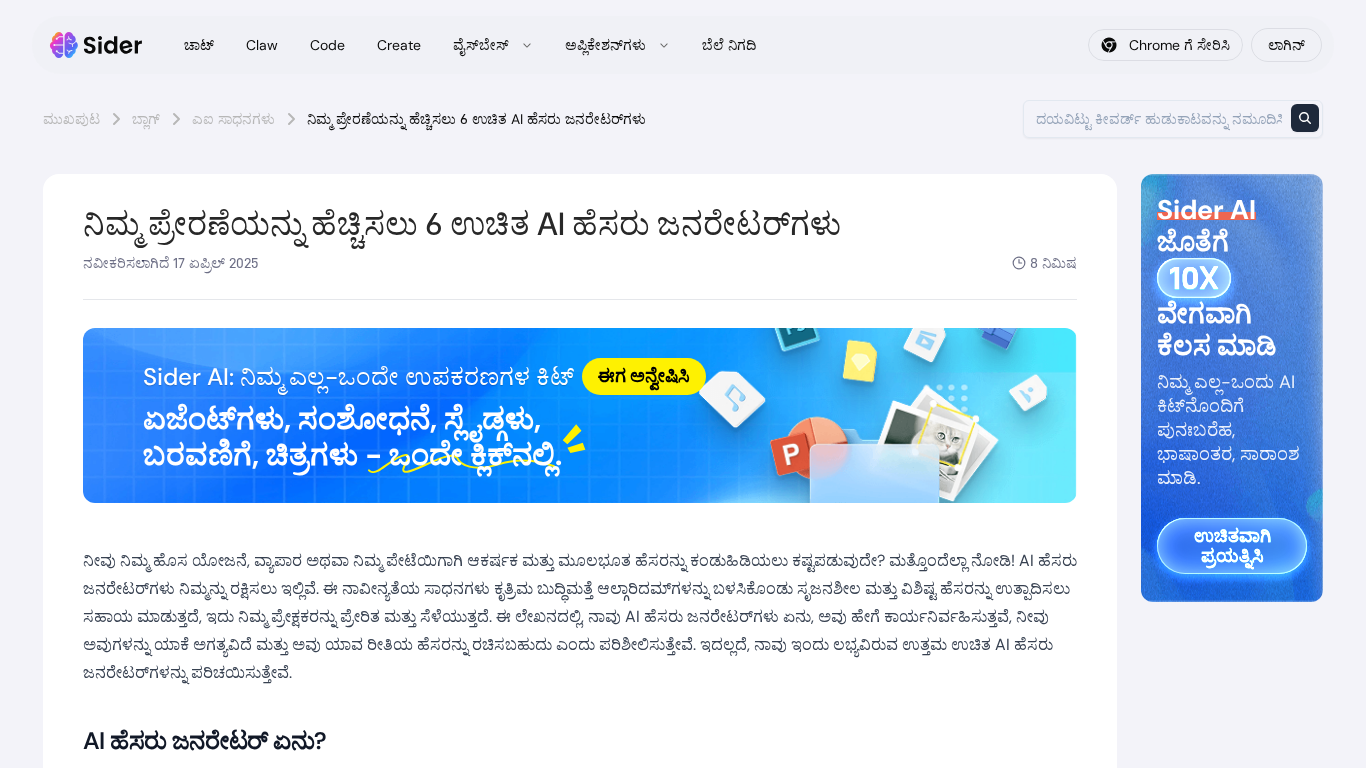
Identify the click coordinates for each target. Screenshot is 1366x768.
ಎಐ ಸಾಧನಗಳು (233, 119)
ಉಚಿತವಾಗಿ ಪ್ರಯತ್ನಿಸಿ (1232, 546)
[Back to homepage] (96, 45)
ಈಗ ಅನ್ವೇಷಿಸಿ (644, 376)
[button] (580, 415)
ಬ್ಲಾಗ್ (146, 119)
